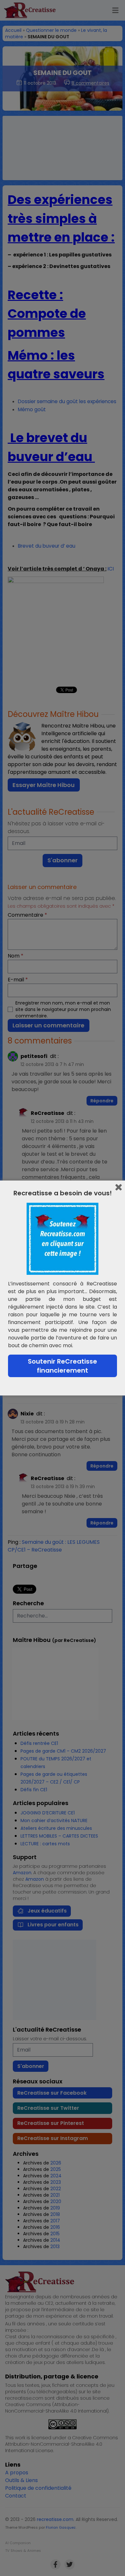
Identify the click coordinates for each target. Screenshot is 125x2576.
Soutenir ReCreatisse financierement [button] (63, 1366)
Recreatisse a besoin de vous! (63, 1193)
